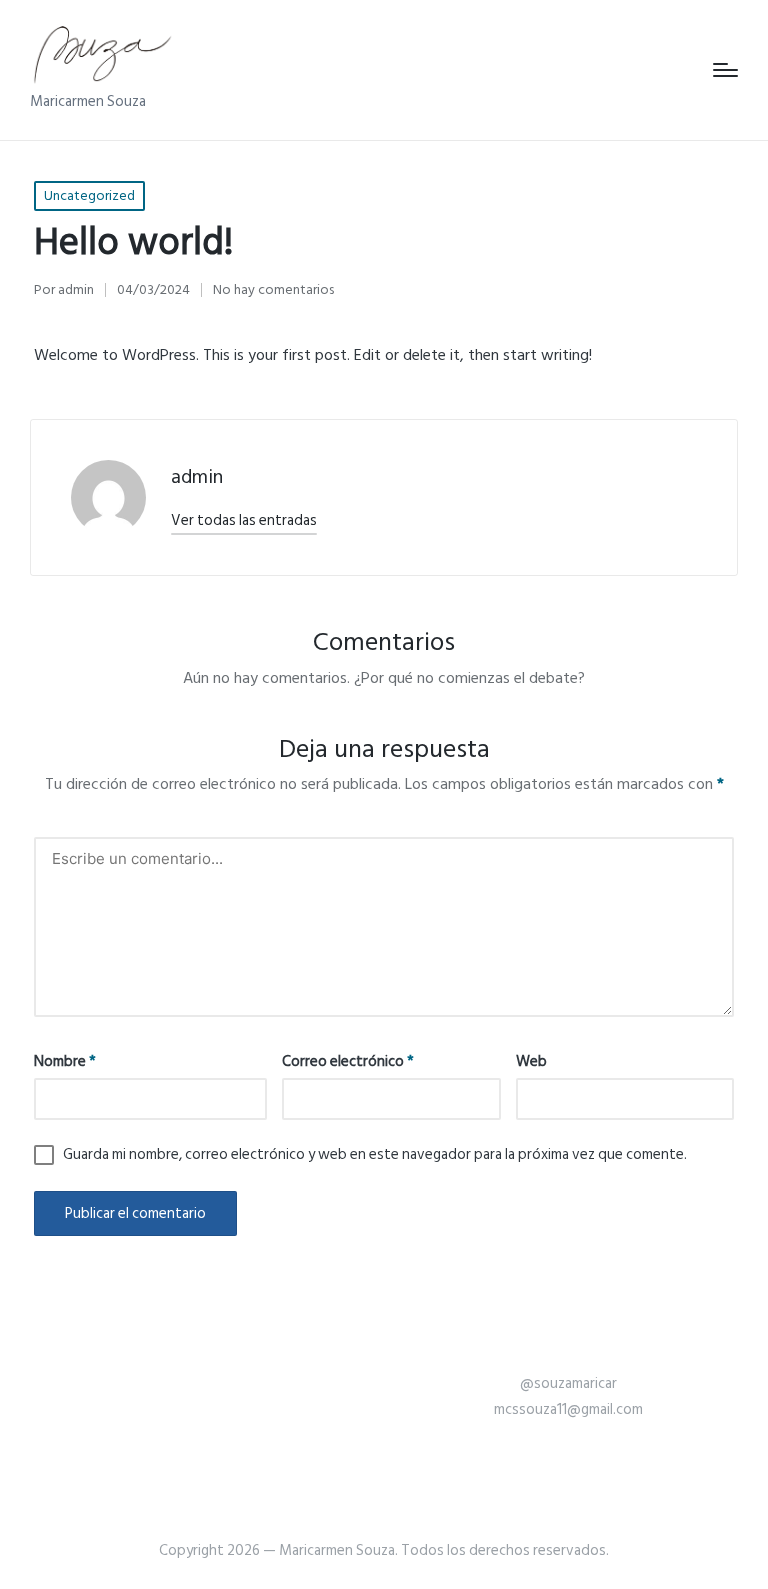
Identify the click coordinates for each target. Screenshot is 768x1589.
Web (531, 1061)
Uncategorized (89, 195)
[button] (244, 520)
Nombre (65, 1061)
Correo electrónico (348, 1061)
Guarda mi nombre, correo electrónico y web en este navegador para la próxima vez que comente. (375, 1154)
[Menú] (725, 70)
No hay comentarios (273, 289)
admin (197, 477)
